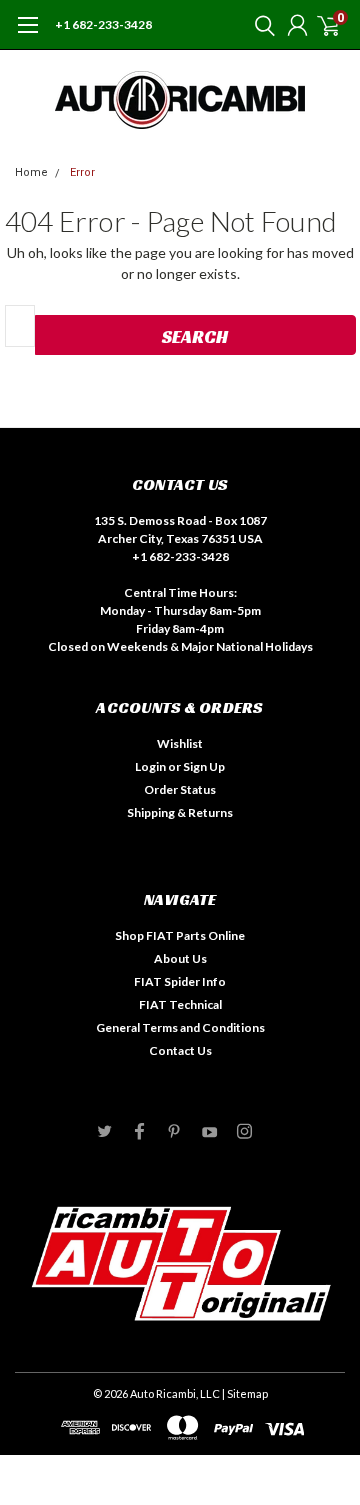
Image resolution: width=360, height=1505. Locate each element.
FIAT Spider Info (180, 981)
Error (82, 172)
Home (31, 172)
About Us (180, 958)
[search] (260, 25)
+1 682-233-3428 (103, 24)
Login (150, 766)
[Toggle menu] (27, 35)
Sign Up (204, 766)
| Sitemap (245, 1393)
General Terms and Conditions (180, 1027)
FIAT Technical (180, 1004)
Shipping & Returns (180, 812)
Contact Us (180, 1050)
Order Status (180, 789)
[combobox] (20, 326)
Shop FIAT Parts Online (180, 935)
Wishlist (180, 743)
